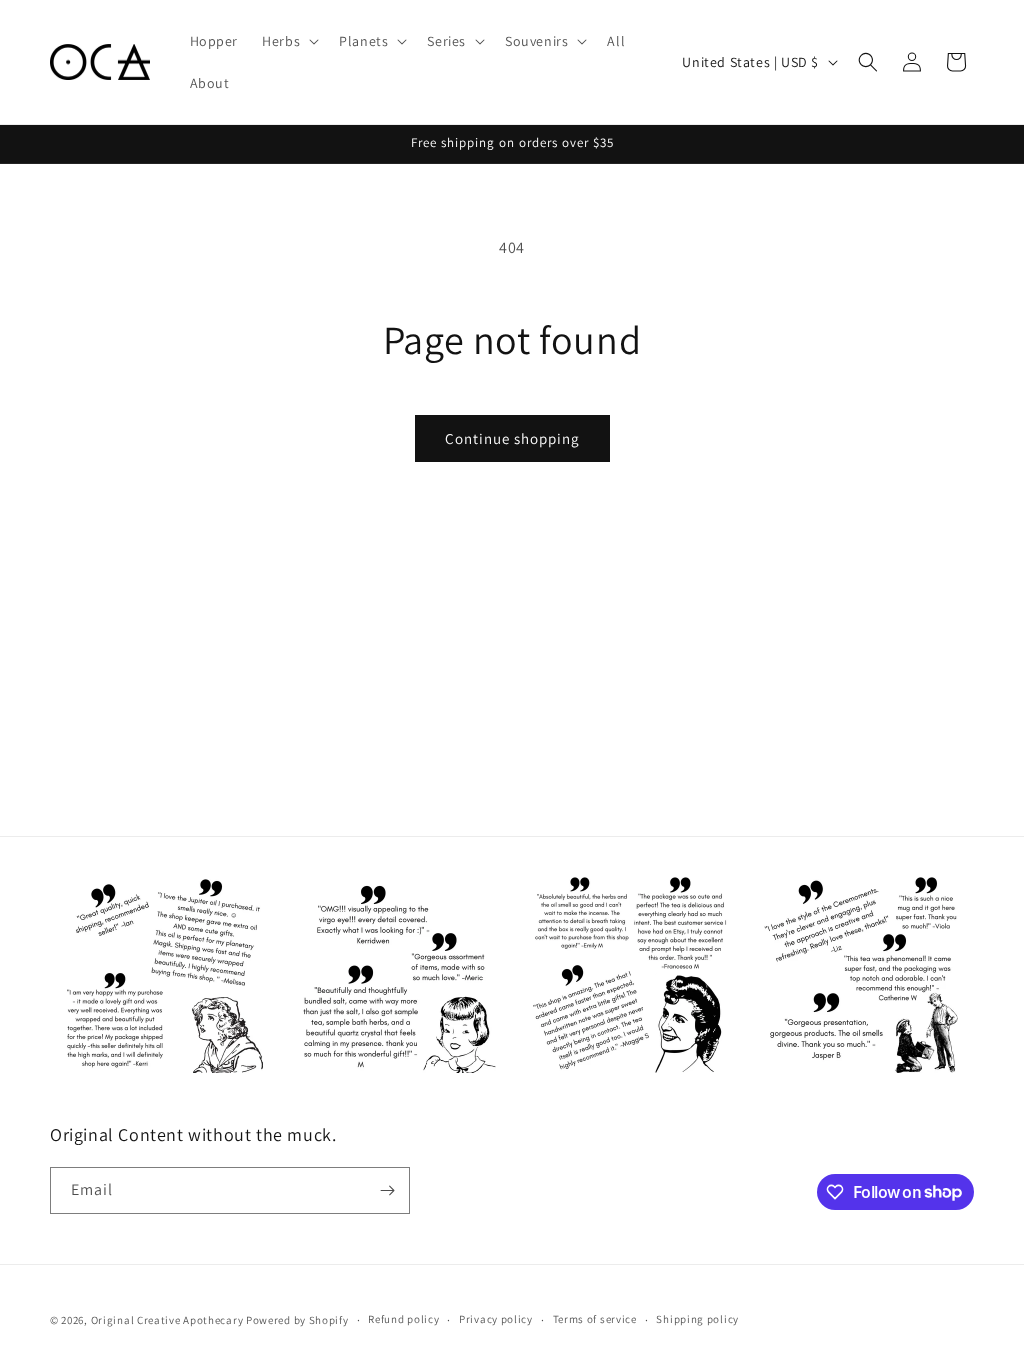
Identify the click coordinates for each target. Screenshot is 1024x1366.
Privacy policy (496, 1319)
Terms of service (595, 1319)
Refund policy (403, 1319)
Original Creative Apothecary (167, 1320)
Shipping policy (697, 1319)
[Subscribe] (387, 1190)
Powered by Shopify (297, 1320)
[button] (288, 41)
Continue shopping (512, 438)
